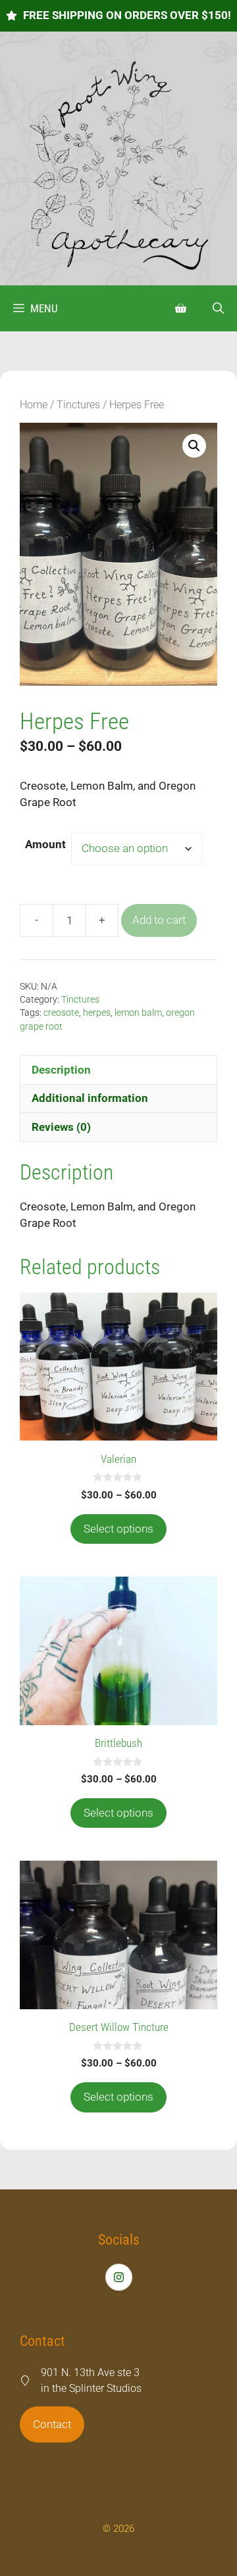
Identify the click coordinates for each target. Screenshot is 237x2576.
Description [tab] (61, 1070)
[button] (218, 308)
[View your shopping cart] (181, 308)
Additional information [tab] (90, 1098)
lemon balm (138, 1013)
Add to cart (159, 920)
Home (34, 405)
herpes (97, 1013)
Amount (45, 844)
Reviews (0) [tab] (61, 1127)
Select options (118, 1529)
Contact (52, 2424)
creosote (61, 1013)
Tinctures (78, 405)
